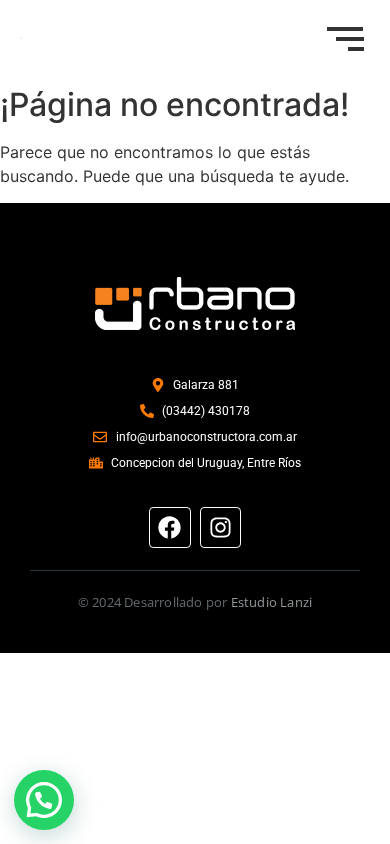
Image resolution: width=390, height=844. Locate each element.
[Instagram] (220, 527)
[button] (44, 800)
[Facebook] (169, 527)
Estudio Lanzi (272, 602)
